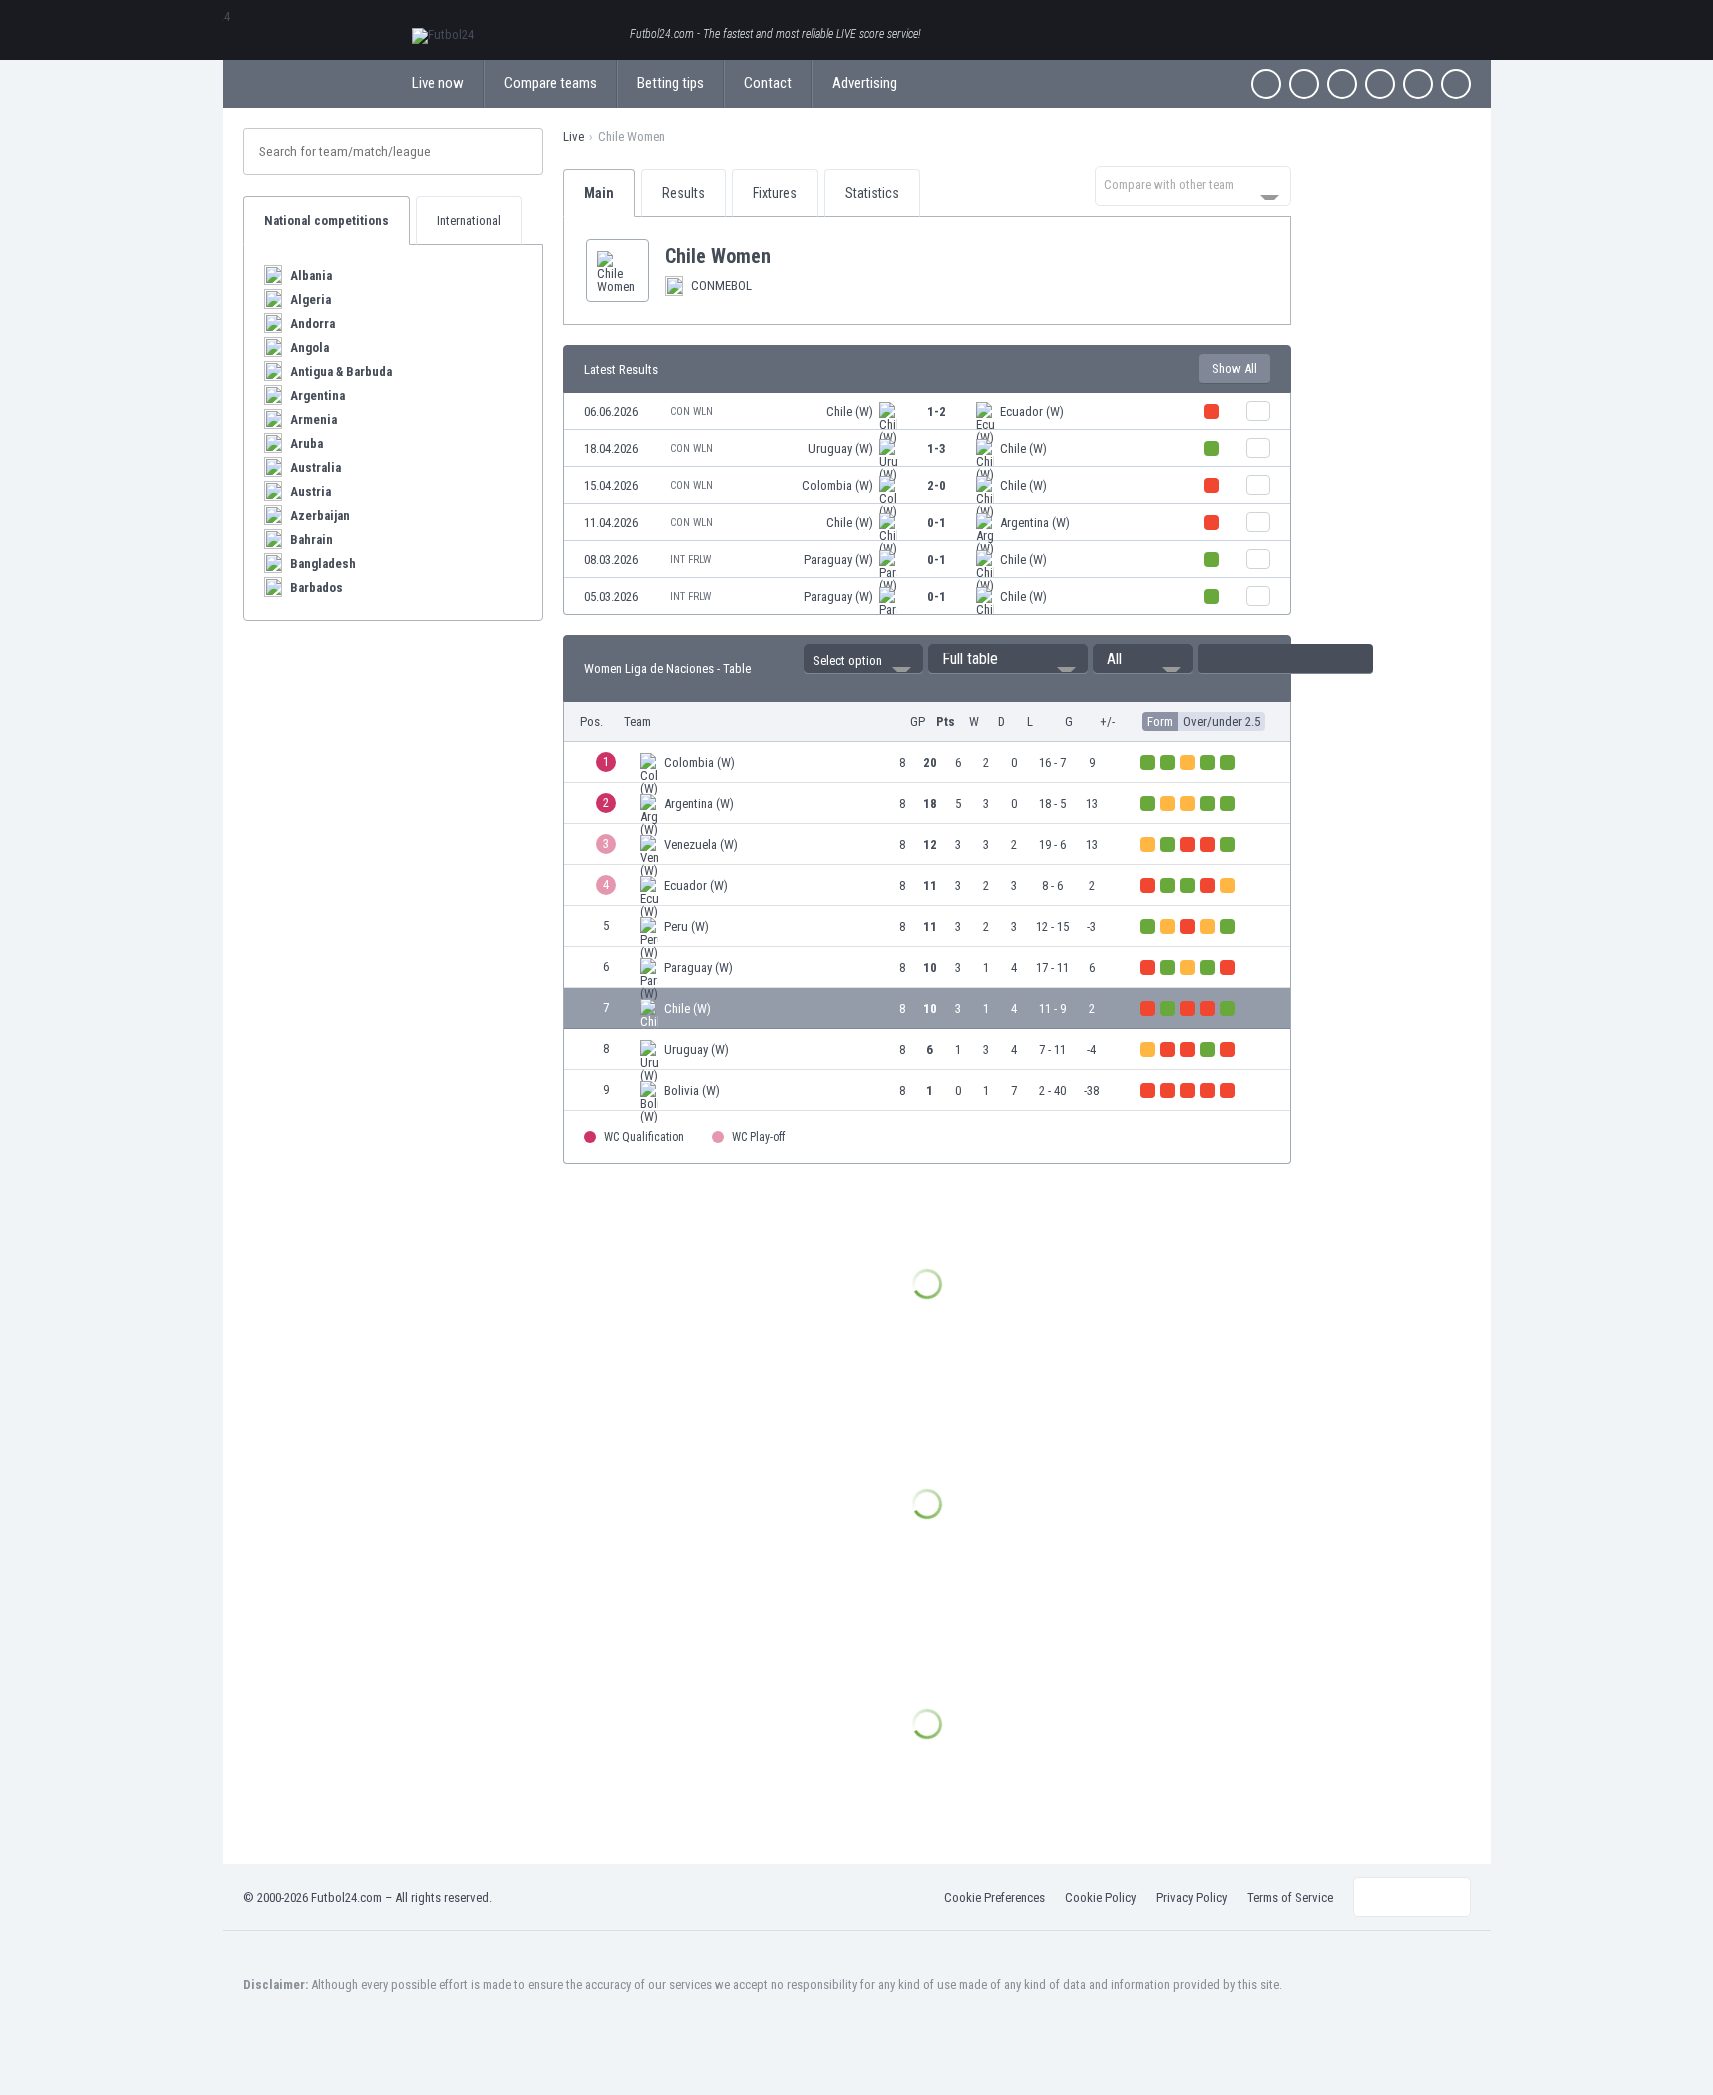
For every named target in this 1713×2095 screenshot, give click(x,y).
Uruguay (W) (840, 448)
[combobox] (1193, 186)
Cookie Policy (1100, 1897)
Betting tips (670, 83)
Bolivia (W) (692, 1090)
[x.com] (1304, 84)
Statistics (872, 193)
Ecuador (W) (1032, 411)
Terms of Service (1290, 1897)
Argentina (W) (1035, 522)
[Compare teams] (1258, 411)
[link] (927, 411)
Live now (438, 83)
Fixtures (775, 193)
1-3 (936, 448)
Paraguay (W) (838, 559)
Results (683, 193)
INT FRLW (690, 559)
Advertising (864, 83)
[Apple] (1380, 84)
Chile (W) (849, 411)
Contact (768, 83)
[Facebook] (1266, 84)
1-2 (936, 411)
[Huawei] (1456, 84)
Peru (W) (686, 926)
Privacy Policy (1191, 1897)
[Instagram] (1342, 84)
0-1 (936, 522)
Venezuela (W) (701, 844)
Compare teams (550, 83)
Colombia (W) (837, 485)
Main (599, 193)
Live (573, 136)
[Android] (1418, 84)
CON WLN (691, 411)
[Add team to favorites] (787, 256)
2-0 (936, 485)
